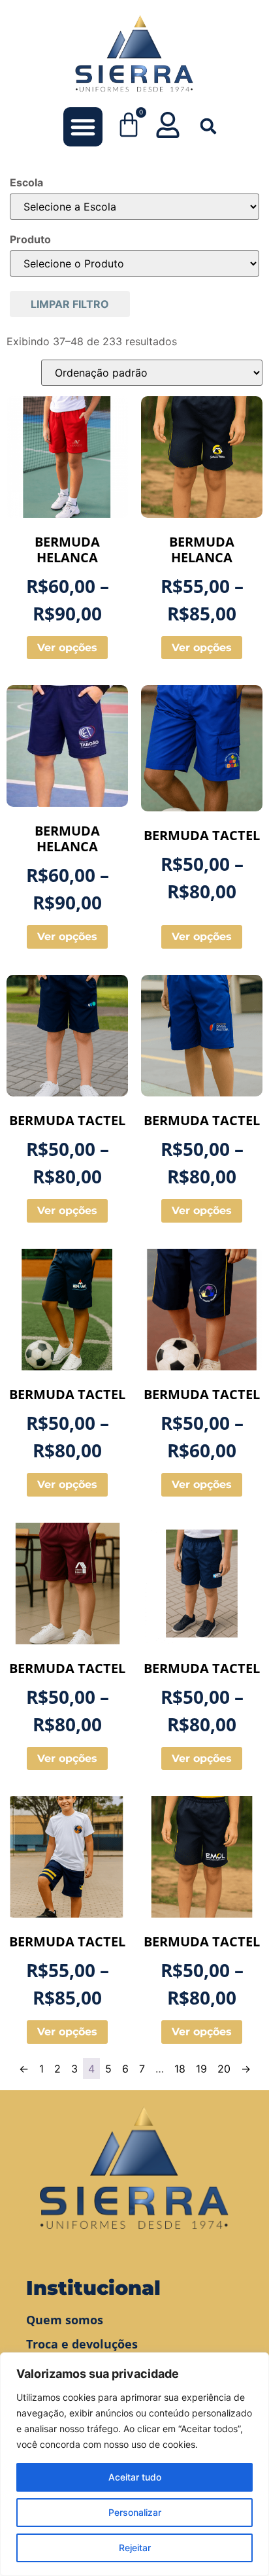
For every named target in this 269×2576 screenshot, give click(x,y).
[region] (134, 2464)
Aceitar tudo (135, 2477)
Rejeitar (135, 2548)
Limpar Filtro (70, 304)
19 (201, 2069)
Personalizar (135, 2512)
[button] (83, 127)
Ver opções (67, 648)
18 (180, 2069)
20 (224, 2069)
